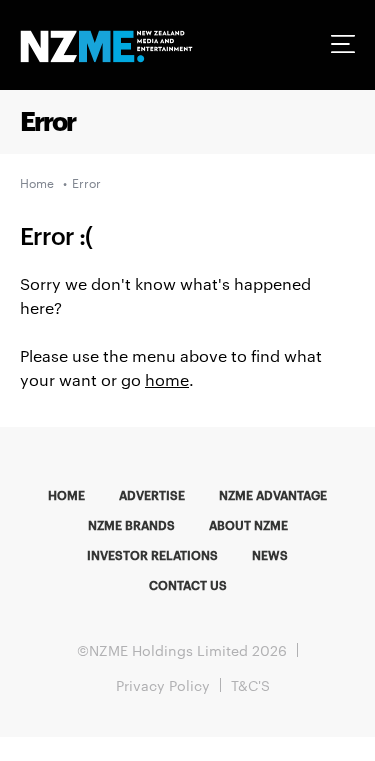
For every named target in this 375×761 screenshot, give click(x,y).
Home (37, 182)
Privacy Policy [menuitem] (163, 685)
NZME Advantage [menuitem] (273, 494)
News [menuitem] (270, 554)
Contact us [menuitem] (188, 584)
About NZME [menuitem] (248, 524)
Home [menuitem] (66, 494)
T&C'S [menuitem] (250, 685)
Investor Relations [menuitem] (152, 554)
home (167, 379)
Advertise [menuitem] (152, 494)
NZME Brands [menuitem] (131, 524)
